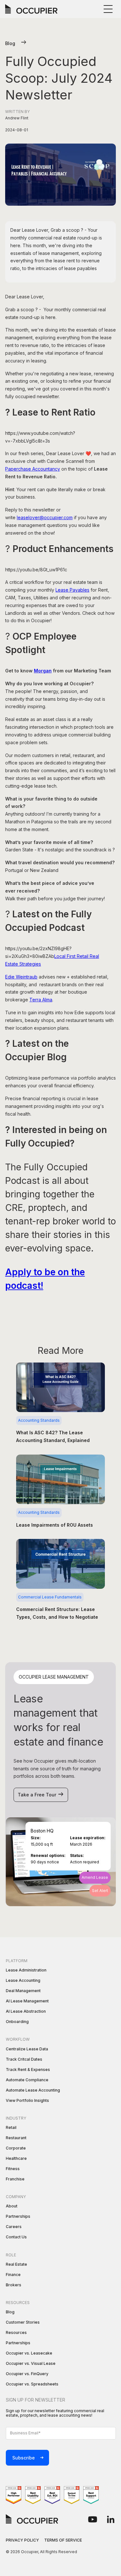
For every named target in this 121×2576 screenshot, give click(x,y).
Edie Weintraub (21, 977)
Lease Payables (72, 590)
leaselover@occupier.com (45, 517)
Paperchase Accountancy (33, 469)
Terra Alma (41, 1000)
